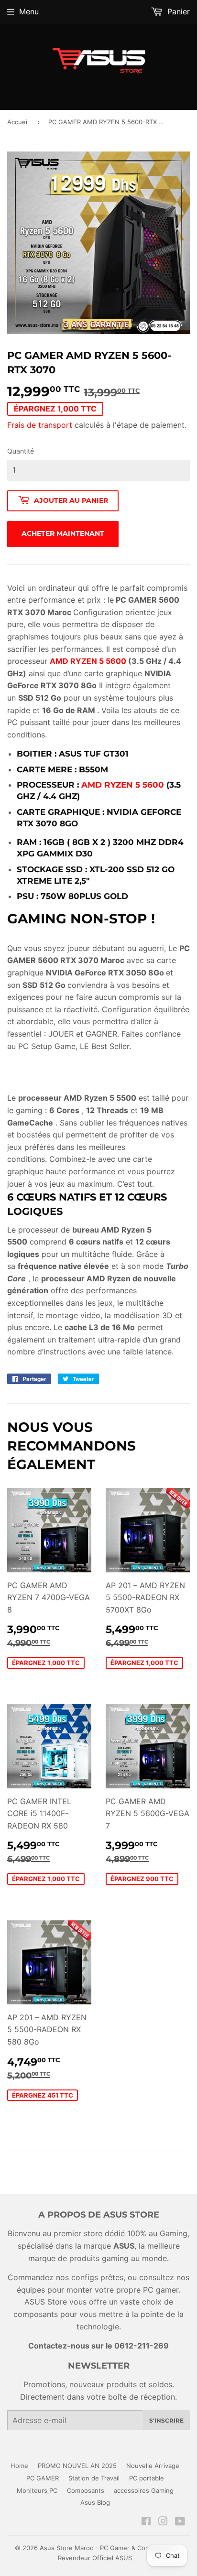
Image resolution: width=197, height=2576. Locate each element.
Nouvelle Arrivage (153, 2466)
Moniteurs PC (37, 2490)
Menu (29, 11)
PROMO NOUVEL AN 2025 (77, 2466)
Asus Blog (95, 2502)
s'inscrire (166, 2420)
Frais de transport (40, 425)
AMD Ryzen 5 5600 (123, 785)
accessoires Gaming (144, 2490)
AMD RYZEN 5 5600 (88, 661)
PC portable (147, 2478)
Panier (177, 11)
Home (19, 2466)
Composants (86, 2490)
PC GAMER (43, 2478)
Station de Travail (94, 2478)
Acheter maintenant (63, 533)
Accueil (18, 122)
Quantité (21, 451)
